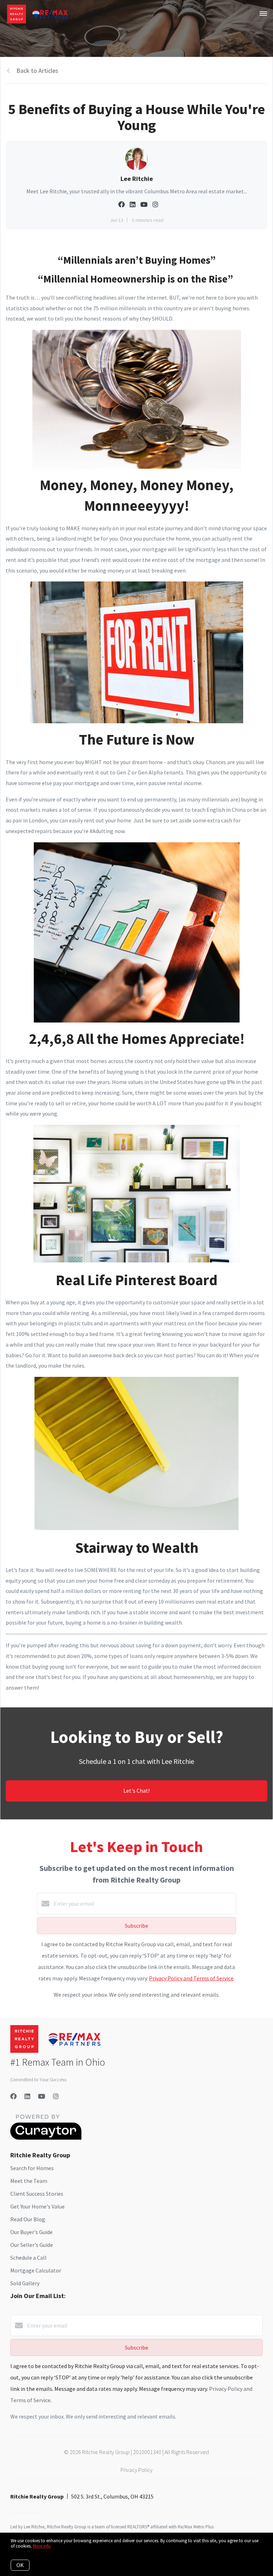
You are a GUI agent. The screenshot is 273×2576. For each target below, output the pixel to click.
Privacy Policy (136, 2470)
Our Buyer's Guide (31, 2232)
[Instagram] (56, 2096)
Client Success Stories (37, 2194)
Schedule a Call (28, 2258)
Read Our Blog (28, 2219)
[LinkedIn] (27, 2096)
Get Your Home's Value (38, 2206)
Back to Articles (37, 71)
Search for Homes (32, 2168)
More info (42, 2546)
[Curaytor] (46, 2138)
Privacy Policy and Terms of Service (191, 1978)
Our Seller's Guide (32, 2245)
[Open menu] (263, 14)
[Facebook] (14, 2096)
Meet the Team (29, 2181)
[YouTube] (42, 2096)
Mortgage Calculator (36, 2270)
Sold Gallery (25, 2283)
